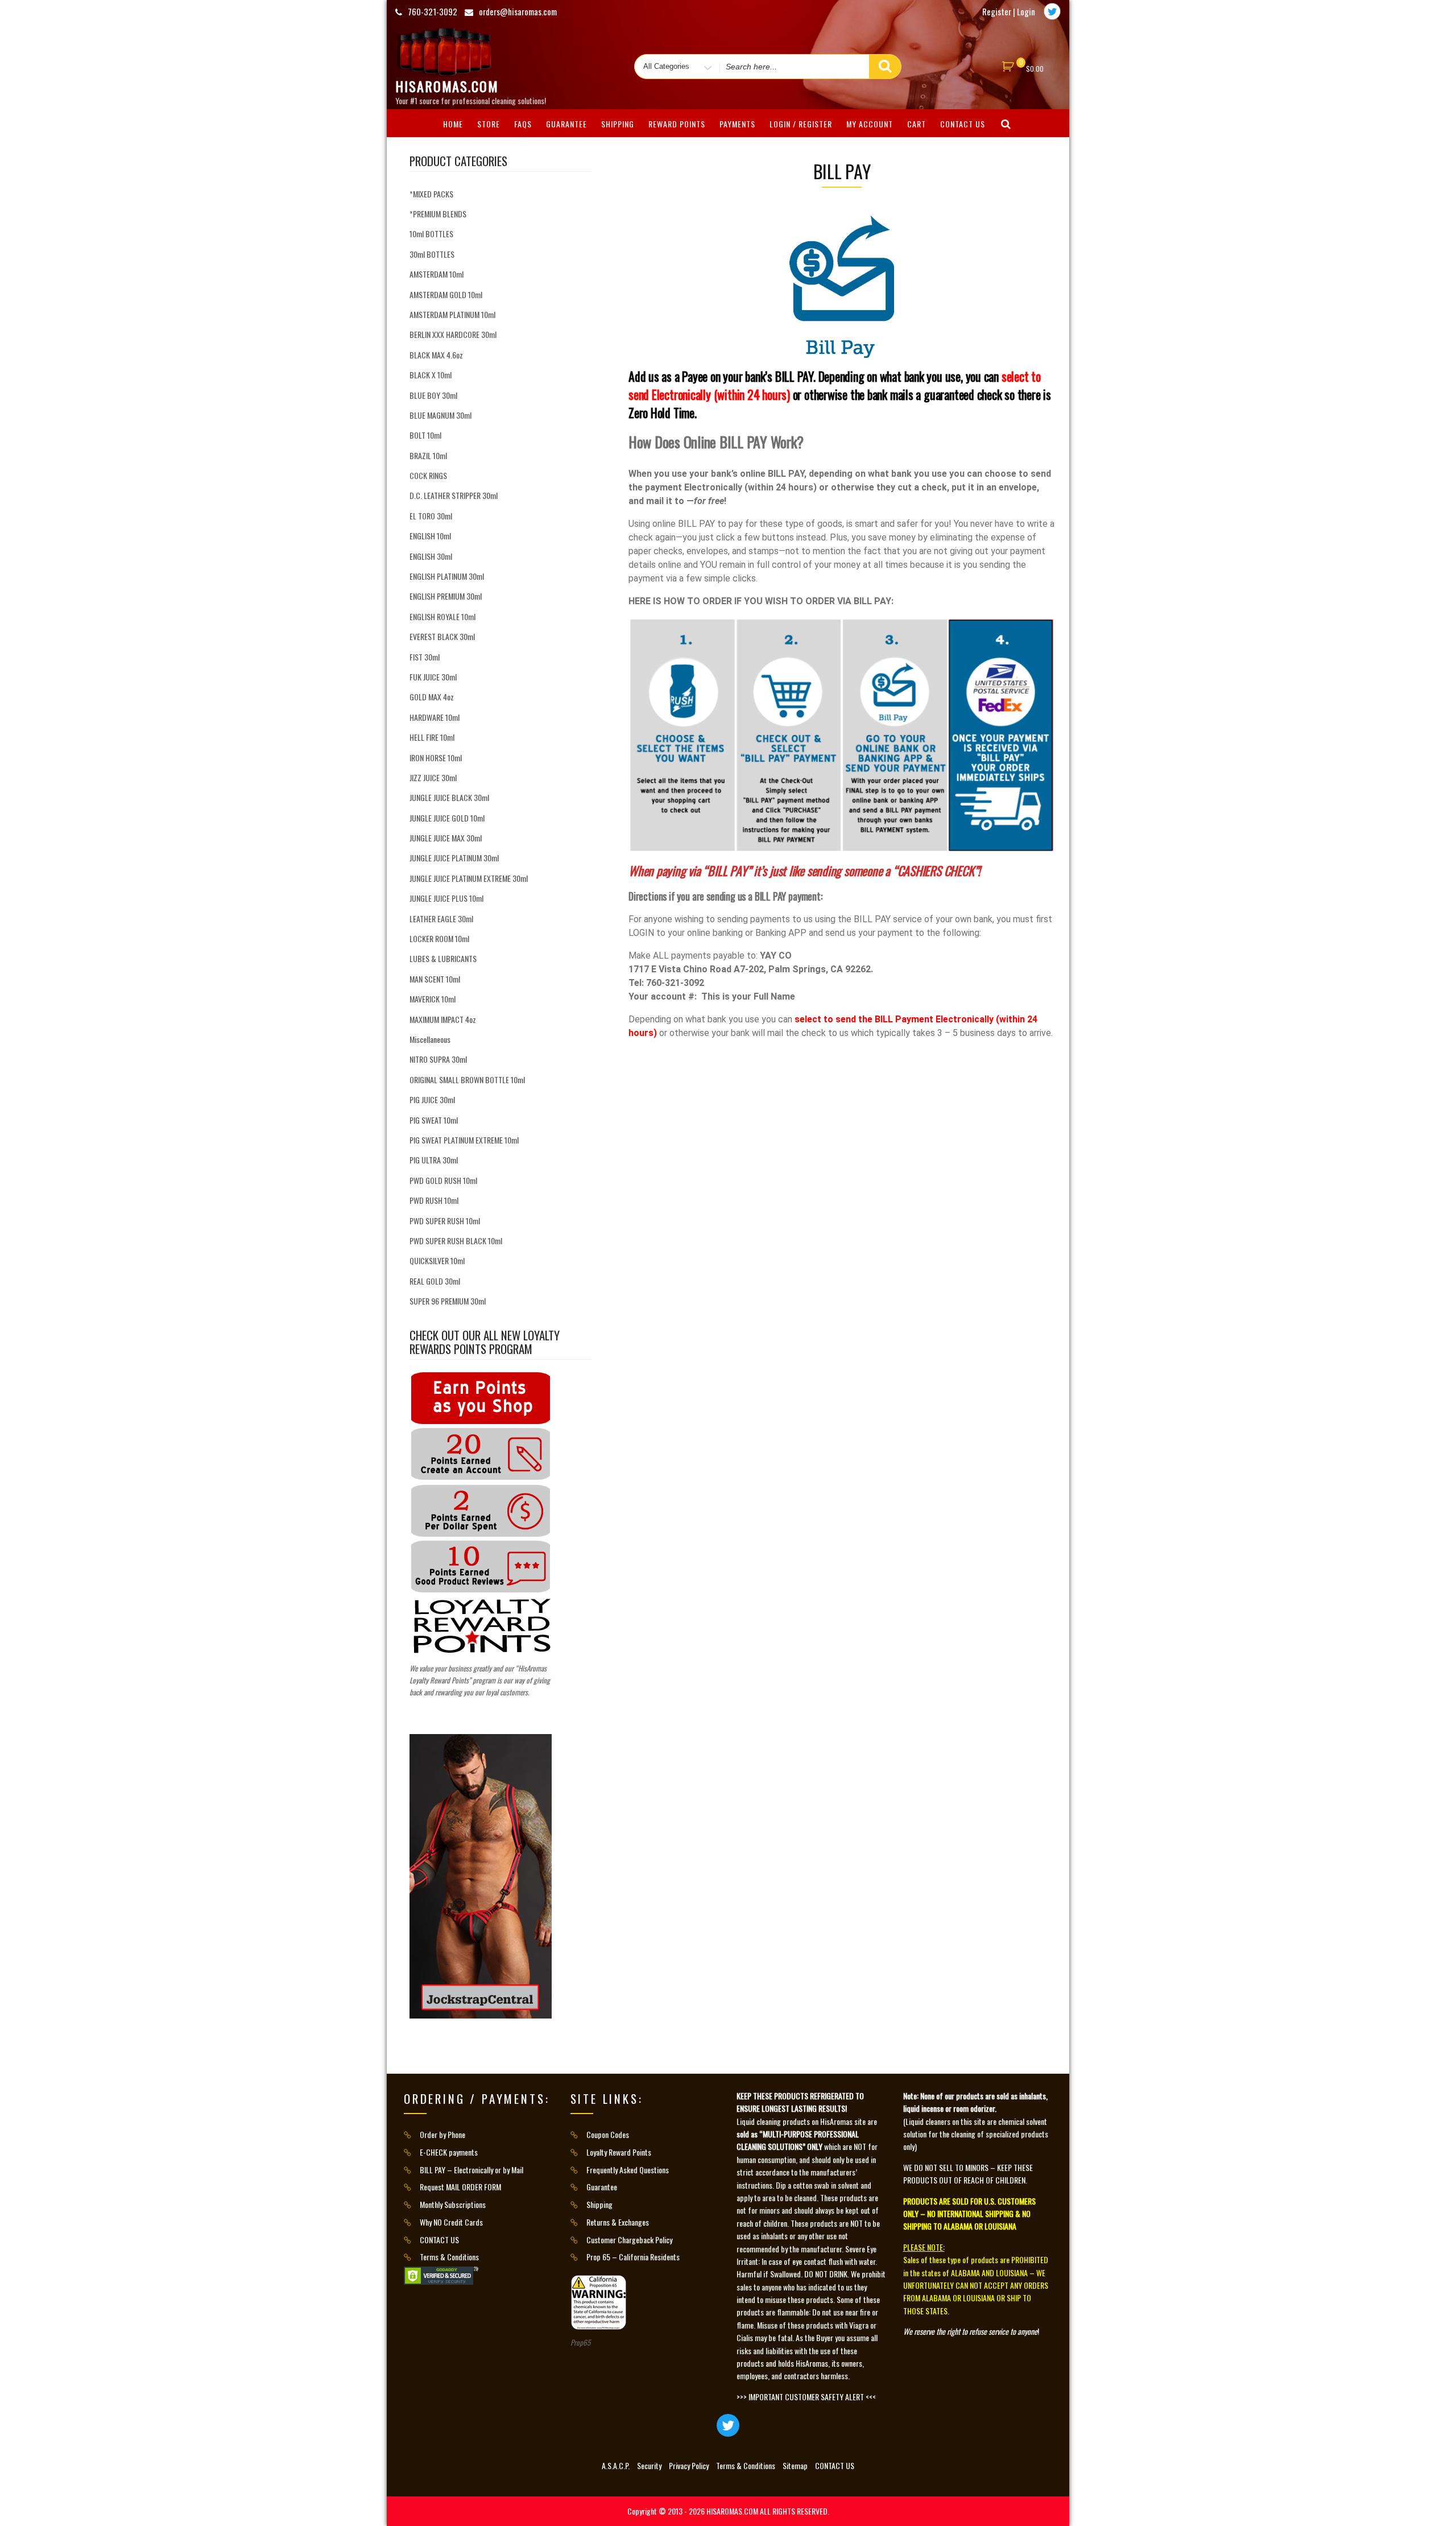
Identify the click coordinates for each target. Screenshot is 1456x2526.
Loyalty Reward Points (619, 2152)
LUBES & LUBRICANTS (443, 958)
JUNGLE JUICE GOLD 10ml (447, 818)
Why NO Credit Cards (451, 2222)
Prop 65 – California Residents (633, 2257)
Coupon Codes (608, 2134)
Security (649, 2465)
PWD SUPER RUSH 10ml (445, 1221)
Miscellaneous (430, 1039)
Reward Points (677, 124)
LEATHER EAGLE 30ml (441, 919)
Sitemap (795, 2465)
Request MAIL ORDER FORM (460, 2187)
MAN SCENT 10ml (435, 979)
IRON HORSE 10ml (436, 758)
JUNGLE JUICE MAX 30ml (446, 838)
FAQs (523, 124)
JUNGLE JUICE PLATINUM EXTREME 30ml (469, 878)
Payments (737, 124)
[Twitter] (1052, 11)
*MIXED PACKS (431, 194)
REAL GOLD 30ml (435, 1281)
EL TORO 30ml (431, 516)
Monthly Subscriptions (453, 2204)
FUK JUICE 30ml (433, 677)
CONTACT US (963, 124)
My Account (870, 124)
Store (489, 124)
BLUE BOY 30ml (433, 395)
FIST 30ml (425, 657)
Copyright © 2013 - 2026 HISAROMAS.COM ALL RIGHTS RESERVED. (728, 2511)
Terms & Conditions (449, 2257)
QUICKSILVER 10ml (437, 1260)
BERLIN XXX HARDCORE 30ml (453, 334)
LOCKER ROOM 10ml (439, 938)
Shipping (618, 124)
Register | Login (1009, 11)
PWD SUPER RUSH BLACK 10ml (456, 1241)
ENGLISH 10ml (430, 536)
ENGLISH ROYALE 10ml (442, 616)
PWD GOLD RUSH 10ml (443, 1180)
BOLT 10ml (425, 435)
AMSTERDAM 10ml (437, 274)
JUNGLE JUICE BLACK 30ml (449, 797)
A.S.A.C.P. (616, 2465)
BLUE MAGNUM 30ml (440, 415)
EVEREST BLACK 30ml (442, 636)
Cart (917, 124)
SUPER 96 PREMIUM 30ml (448, 1301)
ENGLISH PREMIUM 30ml (446, 596)
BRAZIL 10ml (428, 455)
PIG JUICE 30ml (432, 1099)
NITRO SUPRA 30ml (438, 1059)
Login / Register (801, 124)
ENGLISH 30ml (431, 556)
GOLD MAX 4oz (432, 697)
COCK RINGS (428, 475)
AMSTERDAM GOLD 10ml (446, 294)
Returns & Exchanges (618, 2222)
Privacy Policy (689, 2465)
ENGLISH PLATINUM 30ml (447, 576)
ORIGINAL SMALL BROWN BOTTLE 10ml (467, 1080)
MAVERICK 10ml (433, 999)
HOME (453, 124)
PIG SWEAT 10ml (434, 1120)
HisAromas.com (447, 86)
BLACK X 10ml (431, 375)
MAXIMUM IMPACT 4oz (443, 1019)
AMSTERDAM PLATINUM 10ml (452, 314)
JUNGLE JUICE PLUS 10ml (446, 898)
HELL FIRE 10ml (432, 737)
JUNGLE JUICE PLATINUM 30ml (454, 858)
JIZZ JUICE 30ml (433, 777)
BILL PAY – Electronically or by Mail (471, 2170)
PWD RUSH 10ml (434, 1200)
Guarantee (566, 124)
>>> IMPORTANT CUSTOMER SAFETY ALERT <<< (806, 2397)
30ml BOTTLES (432, 254)
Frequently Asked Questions (628, 2170)
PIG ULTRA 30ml (434, 1160)
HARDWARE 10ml (435, 717)
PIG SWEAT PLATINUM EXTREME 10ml (464, 1140)
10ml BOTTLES (431, 234)
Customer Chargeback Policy (629, 2240)
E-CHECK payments (449, 2152)
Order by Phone (442, 2134)
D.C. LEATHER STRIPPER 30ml (454, 495)
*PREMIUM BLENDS (438, 214)
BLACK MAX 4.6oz (436, 355)
